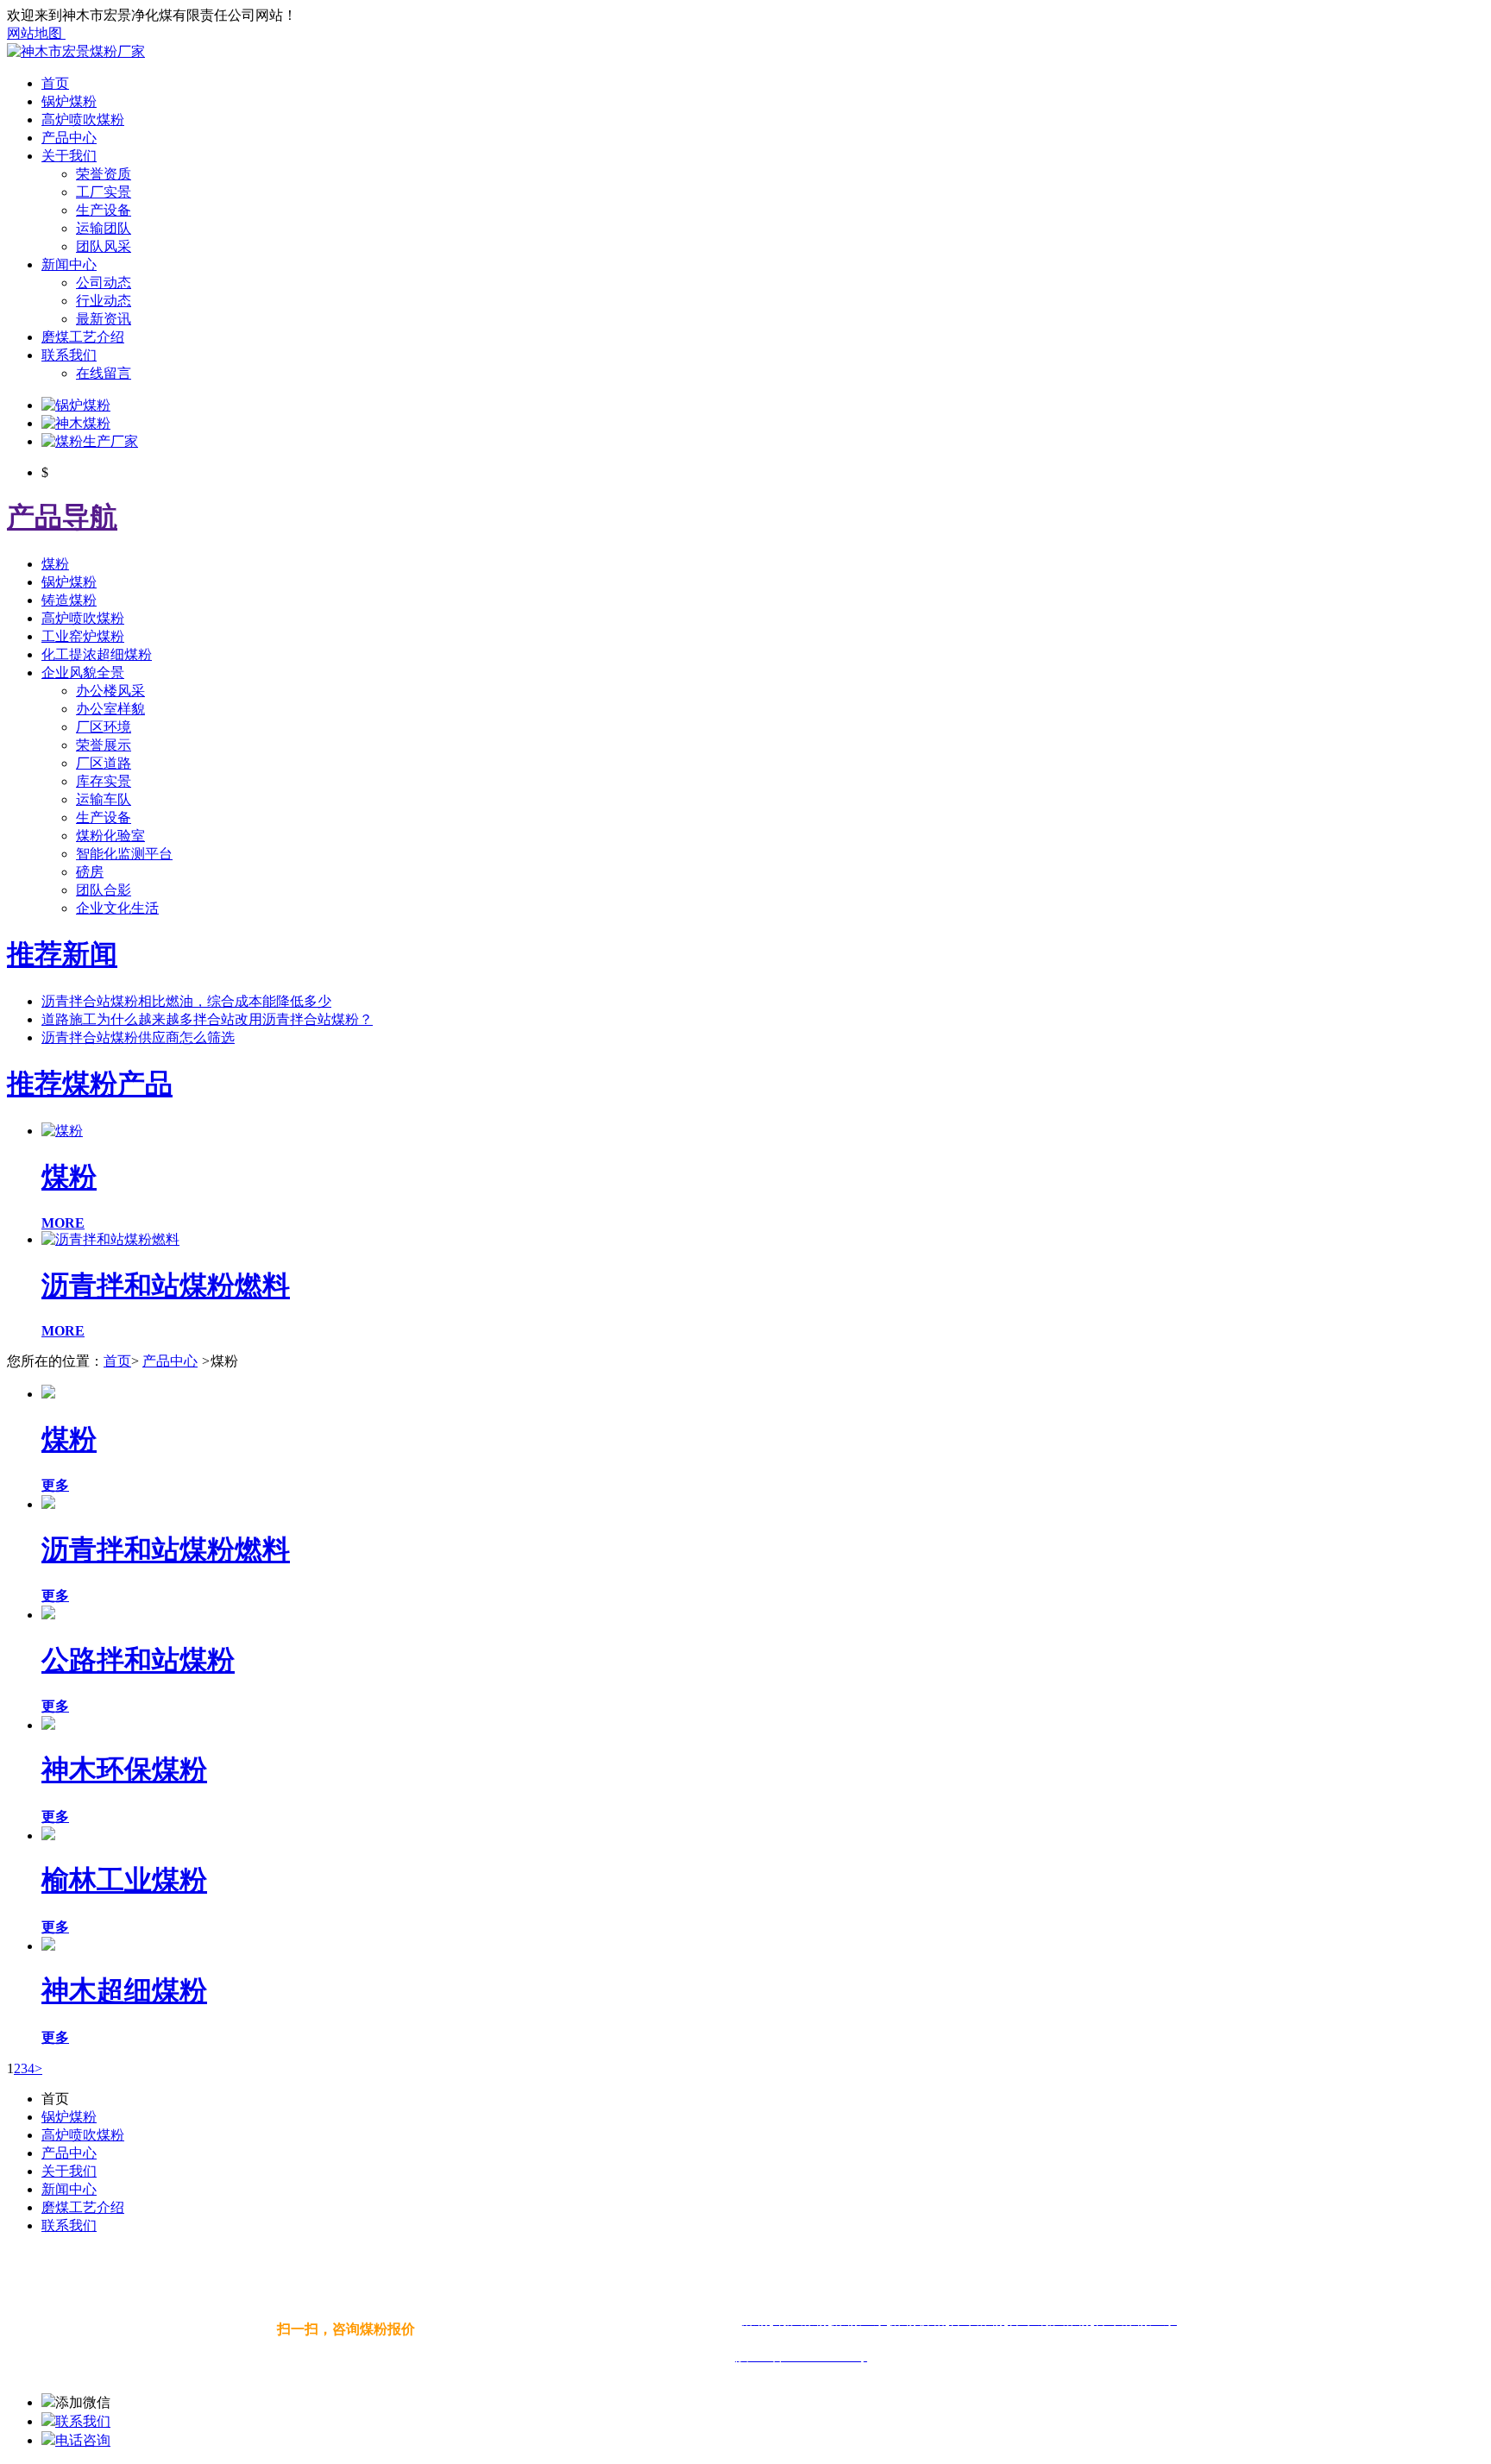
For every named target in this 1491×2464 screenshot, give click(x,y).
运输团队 (104, 228)
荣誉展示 (104, 745)
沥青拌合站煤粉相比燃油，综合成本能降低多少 (186, 1001)
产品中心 (69, 138)
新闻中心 (69, 264)
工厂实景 (104, 192)
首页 (55, 83)
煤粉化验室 (110, 836)
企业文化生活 (117, 908)
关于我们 (69, 156)
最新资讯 (104, 319)
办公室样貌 (110, 709)
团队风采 (104, 246)
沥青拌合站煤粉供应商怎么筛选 (138, 1037)
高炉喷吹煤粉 (83, 119)
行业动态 (104, 301)
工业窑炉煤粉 (83, 636)
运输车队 (104, 799)
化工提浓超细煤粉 (97, 654)
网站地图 (36, 33)
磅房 (90, 872)
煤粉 (55, 564)
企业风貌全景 (83, 673)
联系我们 (69, 355)
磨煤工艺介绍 (83, 337)
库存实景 (104, 781)
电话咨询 (83, 2440)
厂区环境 (104, 727)
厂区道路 (104, 763)
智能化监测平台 (124, 854)
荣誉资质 (104, 174)
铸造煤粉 (69, 600)
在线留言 (104, 373)
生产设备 (104, 210)
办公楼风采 (110, 691)
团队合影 (104, 890)
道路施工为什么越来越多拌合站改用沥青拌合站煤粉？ (207, 1019)
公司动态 (104, 283)
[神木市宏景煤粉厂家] (76, 51)
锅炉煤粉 (69, 101)
